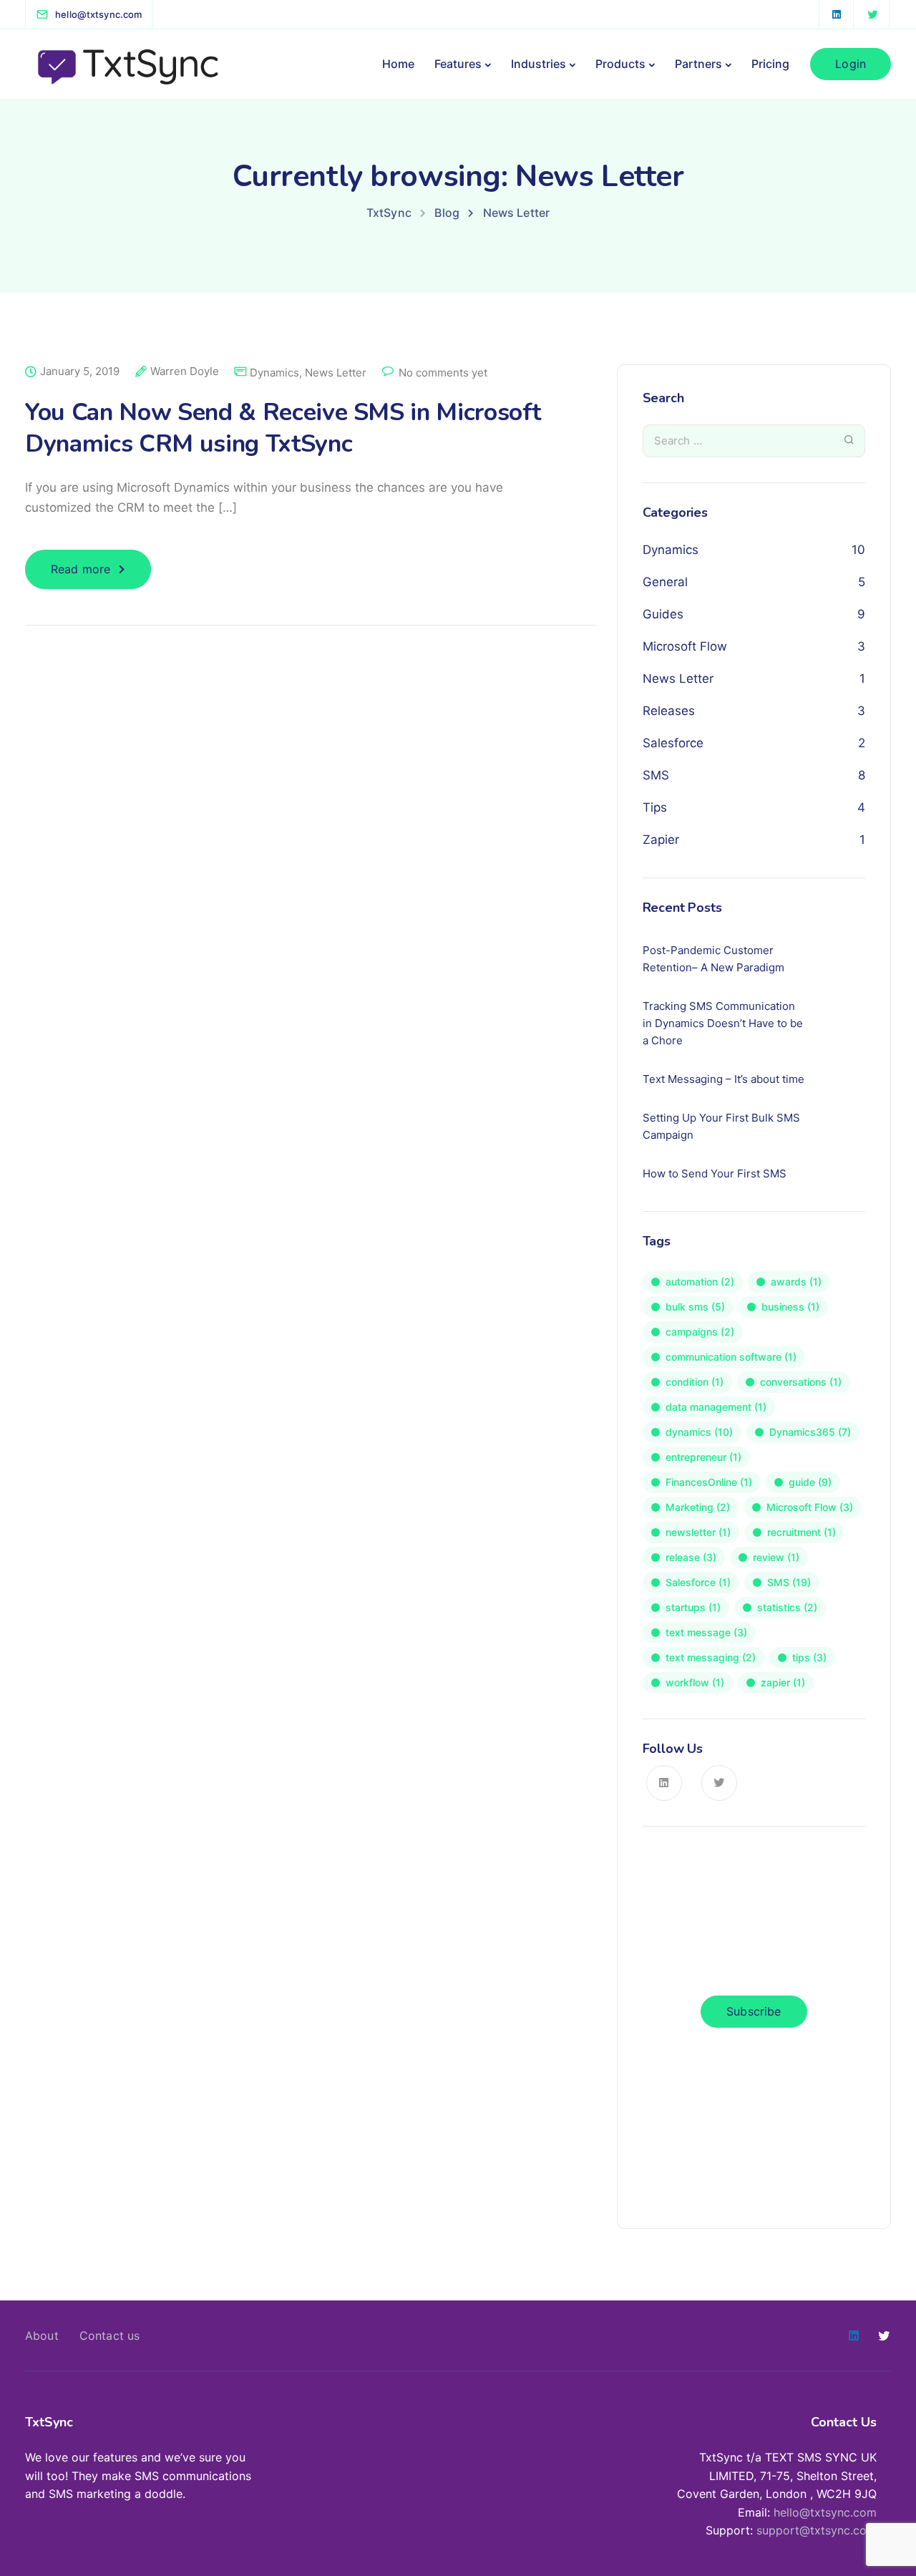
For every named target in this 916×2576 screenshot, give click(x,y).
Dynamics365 (810, 1432)
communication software (731, 1357)
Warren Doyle (185, 371)
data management (716, 1407)
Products (620, 64)
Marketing (698, 1507)
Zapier (661, 840)
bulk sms (695, 1307)
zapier (783, 1682)
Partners (698, 64)
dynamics (699, 1432)
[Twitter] (872, 14)
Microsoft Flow (685, 646)
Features (458, 64)
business (790, 1307)
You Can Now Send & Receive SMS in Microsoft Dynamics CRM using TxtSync (283, 428)
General (665, 582)
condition (695, 1382)
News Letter (336, 373)
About (42, 2336)
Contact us (110, 2336)
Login (851, 64)
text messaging (711, 1657)
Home (398, 64)
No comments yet (443, 373)
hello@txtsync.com (825, 2512)
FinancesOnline (709, 1482)
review (776, 1557)
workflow (695, 1682)
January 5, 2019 (80, 371)
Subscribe (754, 2011)
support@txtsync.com (817, 2530)
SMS (656, 775)
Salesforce (673, 743)
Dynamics (274, 373)
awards (796, 1282)
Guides (663, 614)
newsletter (698, 1532)
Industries (539, 64)
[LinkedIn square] (837, 14)
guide (810, 1482)
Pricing (770, 64)
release (691, 1557)
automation (700, 1282)
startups (693, 1607)
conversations (801, 1382)
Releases (669, 711)
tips (809, 1657)
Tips (655, 807)
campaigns (700, 1332)
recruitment (801, 1532)
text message (706, 1632)
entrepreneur (703, 1457)
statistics (787, 1607)
